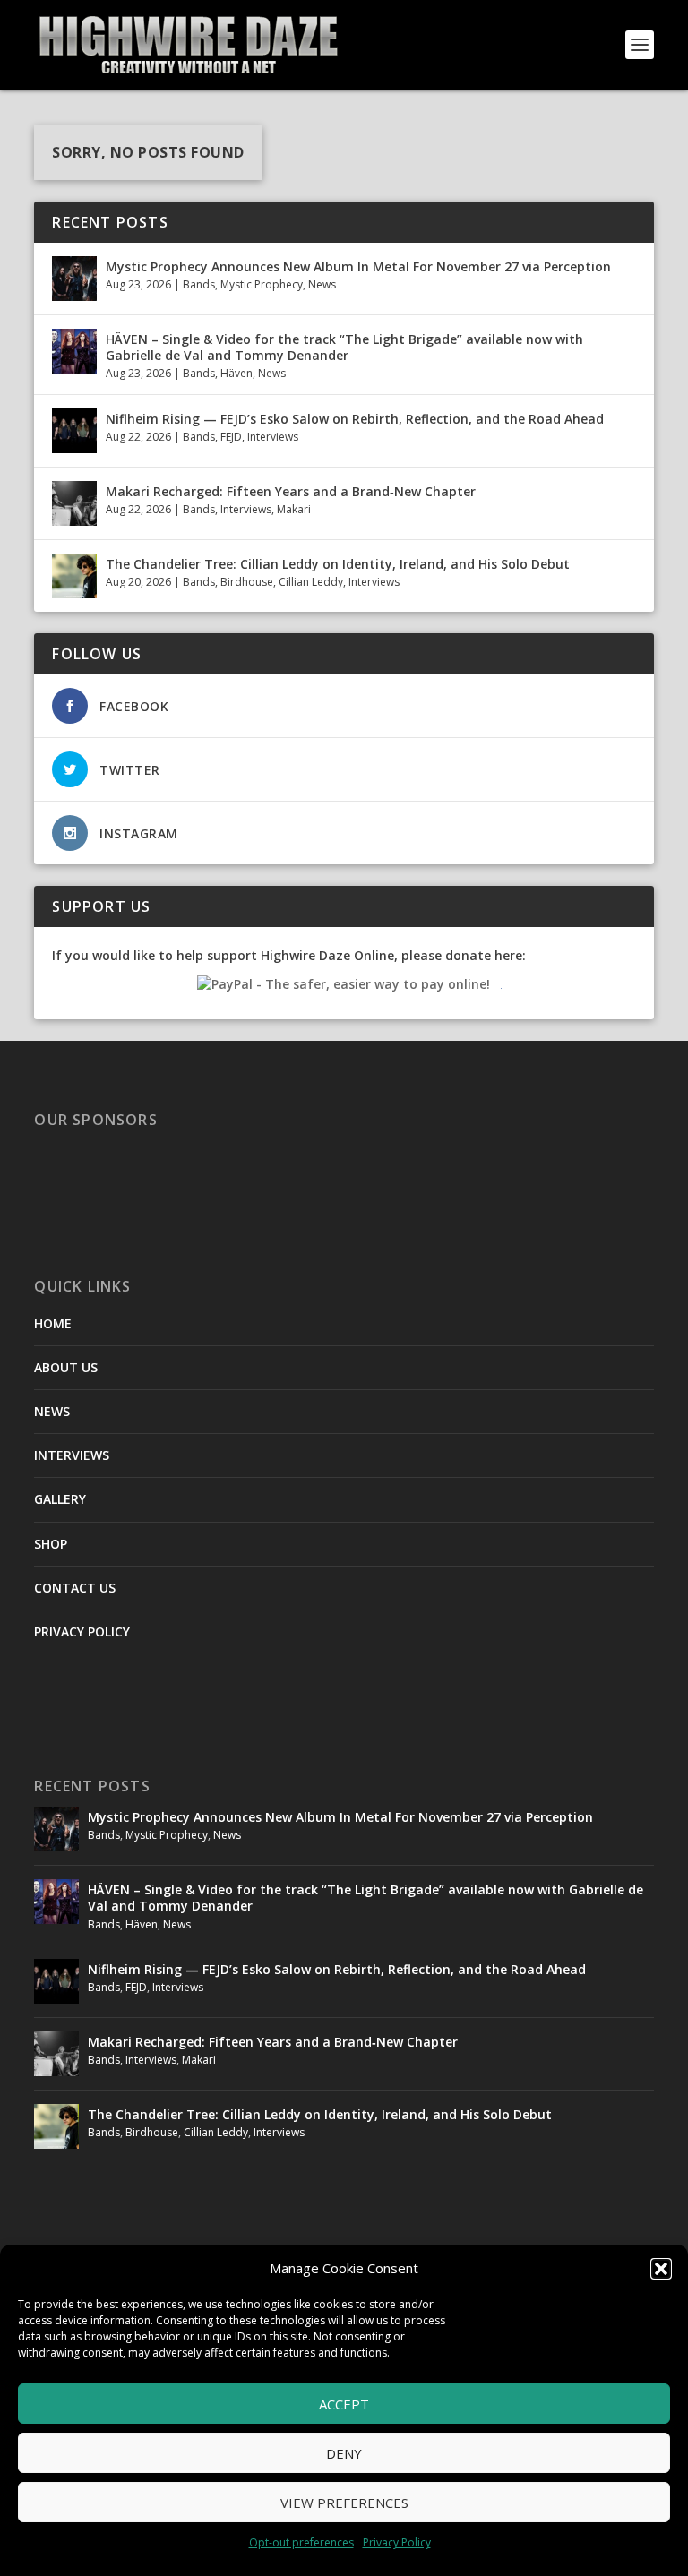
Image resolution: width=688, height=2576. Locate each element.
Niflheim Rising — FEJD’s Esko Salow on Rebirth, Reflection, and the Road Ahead (355, 419)
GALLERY (60, 1499)
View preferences (344, 2503)
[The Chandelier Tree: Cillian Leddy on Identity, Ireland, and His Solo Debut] (74, 576)
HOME (53, 1323)
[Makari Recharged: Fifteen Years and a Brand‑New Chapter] (74, 503)
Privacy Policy (397, 2542)
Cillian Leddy (311, 582)
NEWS (52, 1411)
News (322, 284)
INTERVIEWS (72, 1455)
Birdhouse (247, 582)
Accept (344, 2404)
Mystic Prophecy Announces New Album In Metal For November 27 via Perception (358, 266)
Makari (294, 509)
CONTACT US (75, 1588)
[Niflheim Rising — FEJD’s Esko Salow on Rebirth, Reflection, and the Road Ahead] (74, 431)
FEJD (231, 437)
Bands (199, 284)
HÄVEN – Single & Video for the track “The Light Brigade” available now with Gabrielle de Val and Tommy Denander (344, 347)
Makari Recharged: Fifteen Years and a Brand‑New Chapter (291, 491)
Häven (236, 373)
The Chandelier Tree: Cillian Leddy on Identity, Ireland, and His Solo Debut (338, 564)
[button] (661, 2269)
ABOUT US (66, 1367)
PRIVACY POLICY (82, 1631)
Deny (344, 2453)
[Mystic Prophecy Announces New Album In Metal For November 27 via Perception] (74, 279)
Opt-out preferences (301, 2542)
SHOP (51, 1544)
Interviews (273, 437)
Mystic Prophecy (262, 284)
